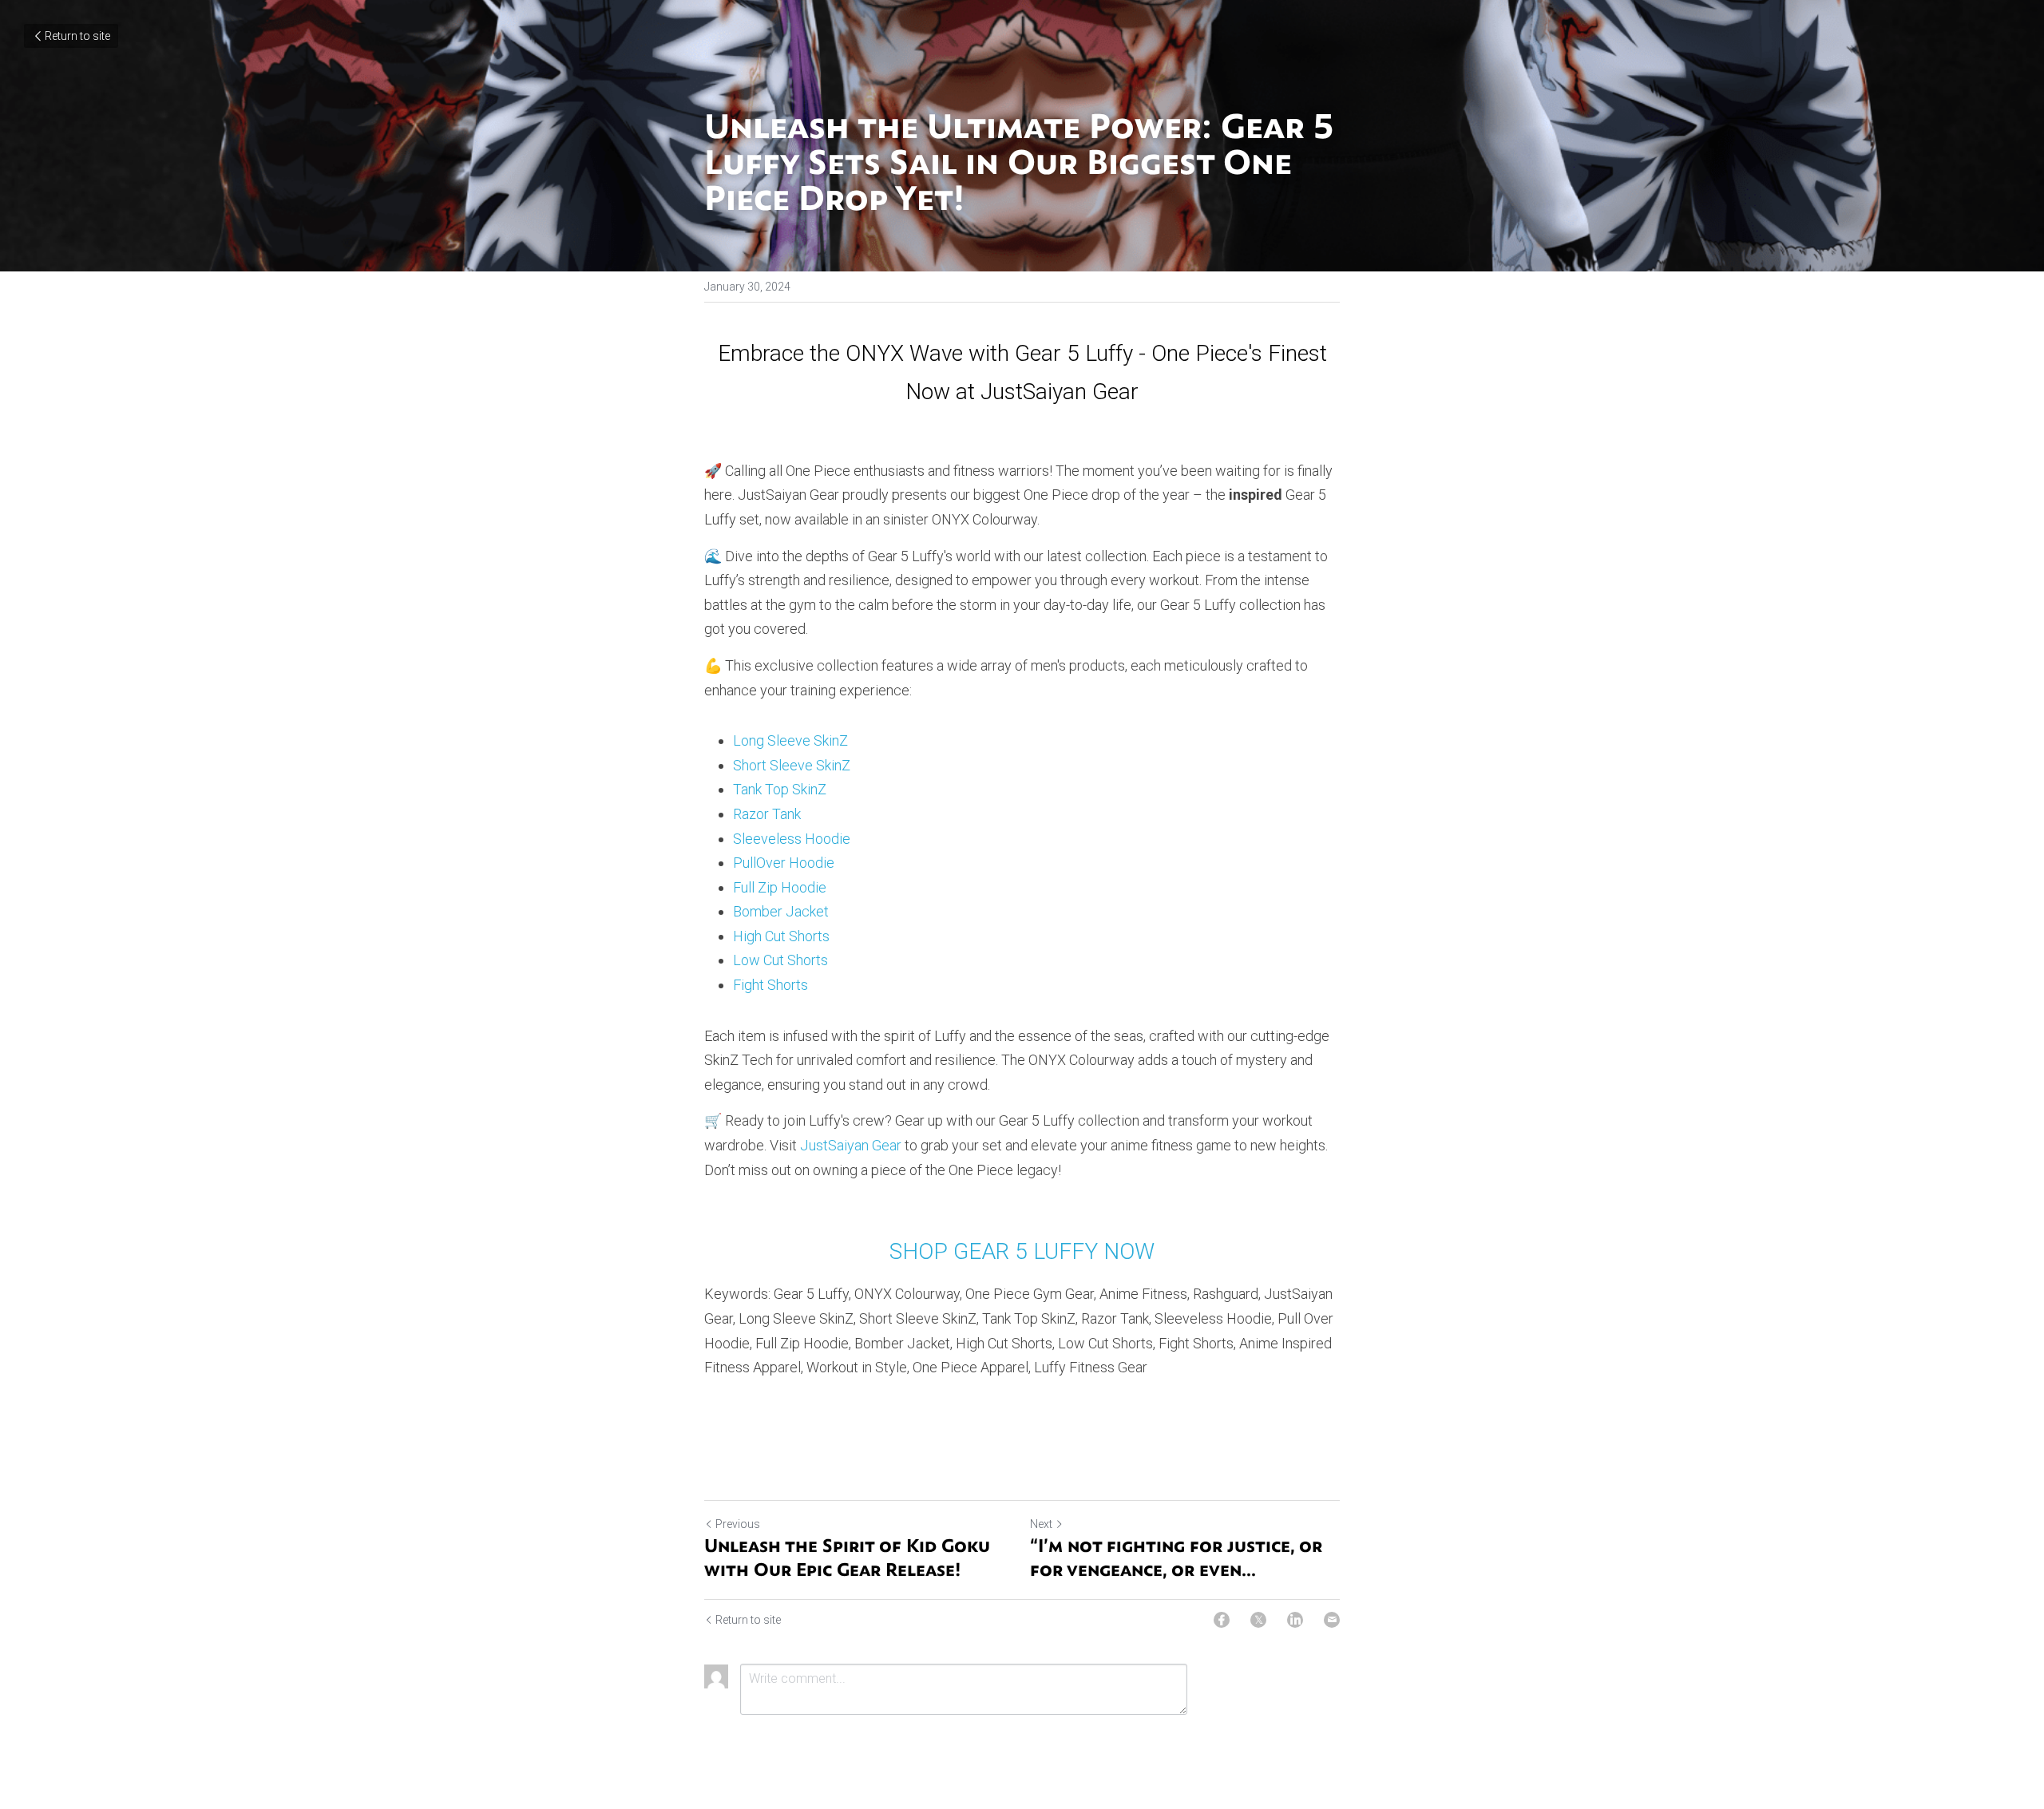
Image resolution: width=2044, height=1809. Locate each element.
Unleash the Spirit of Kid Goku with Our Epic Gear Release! (847, 1557)
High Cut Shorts (781, 936)
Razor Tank (767, 814)
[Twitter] (1258, 1620)
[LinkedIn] (1295, 1620)
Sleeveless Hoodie (792, 839)
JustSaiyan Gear (851, 1145)
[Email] (1332, 1620)
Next (1041, 1524)
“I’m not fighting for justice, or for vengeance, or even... (1176, 1557)
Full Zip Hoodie (780, 887)
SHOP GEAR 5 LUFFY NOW (1022, 1251)
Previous (738, 1524)
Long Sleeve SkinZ (790, 740)
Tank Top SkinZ (780, 789)
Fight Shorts (770, 985)
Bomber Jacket (781, 911)
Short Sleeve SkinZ (792, 765)
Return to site (77, 36)
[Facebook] (1222, 1620)
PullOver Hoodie (784, 863)
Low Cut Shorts (780, 960)
